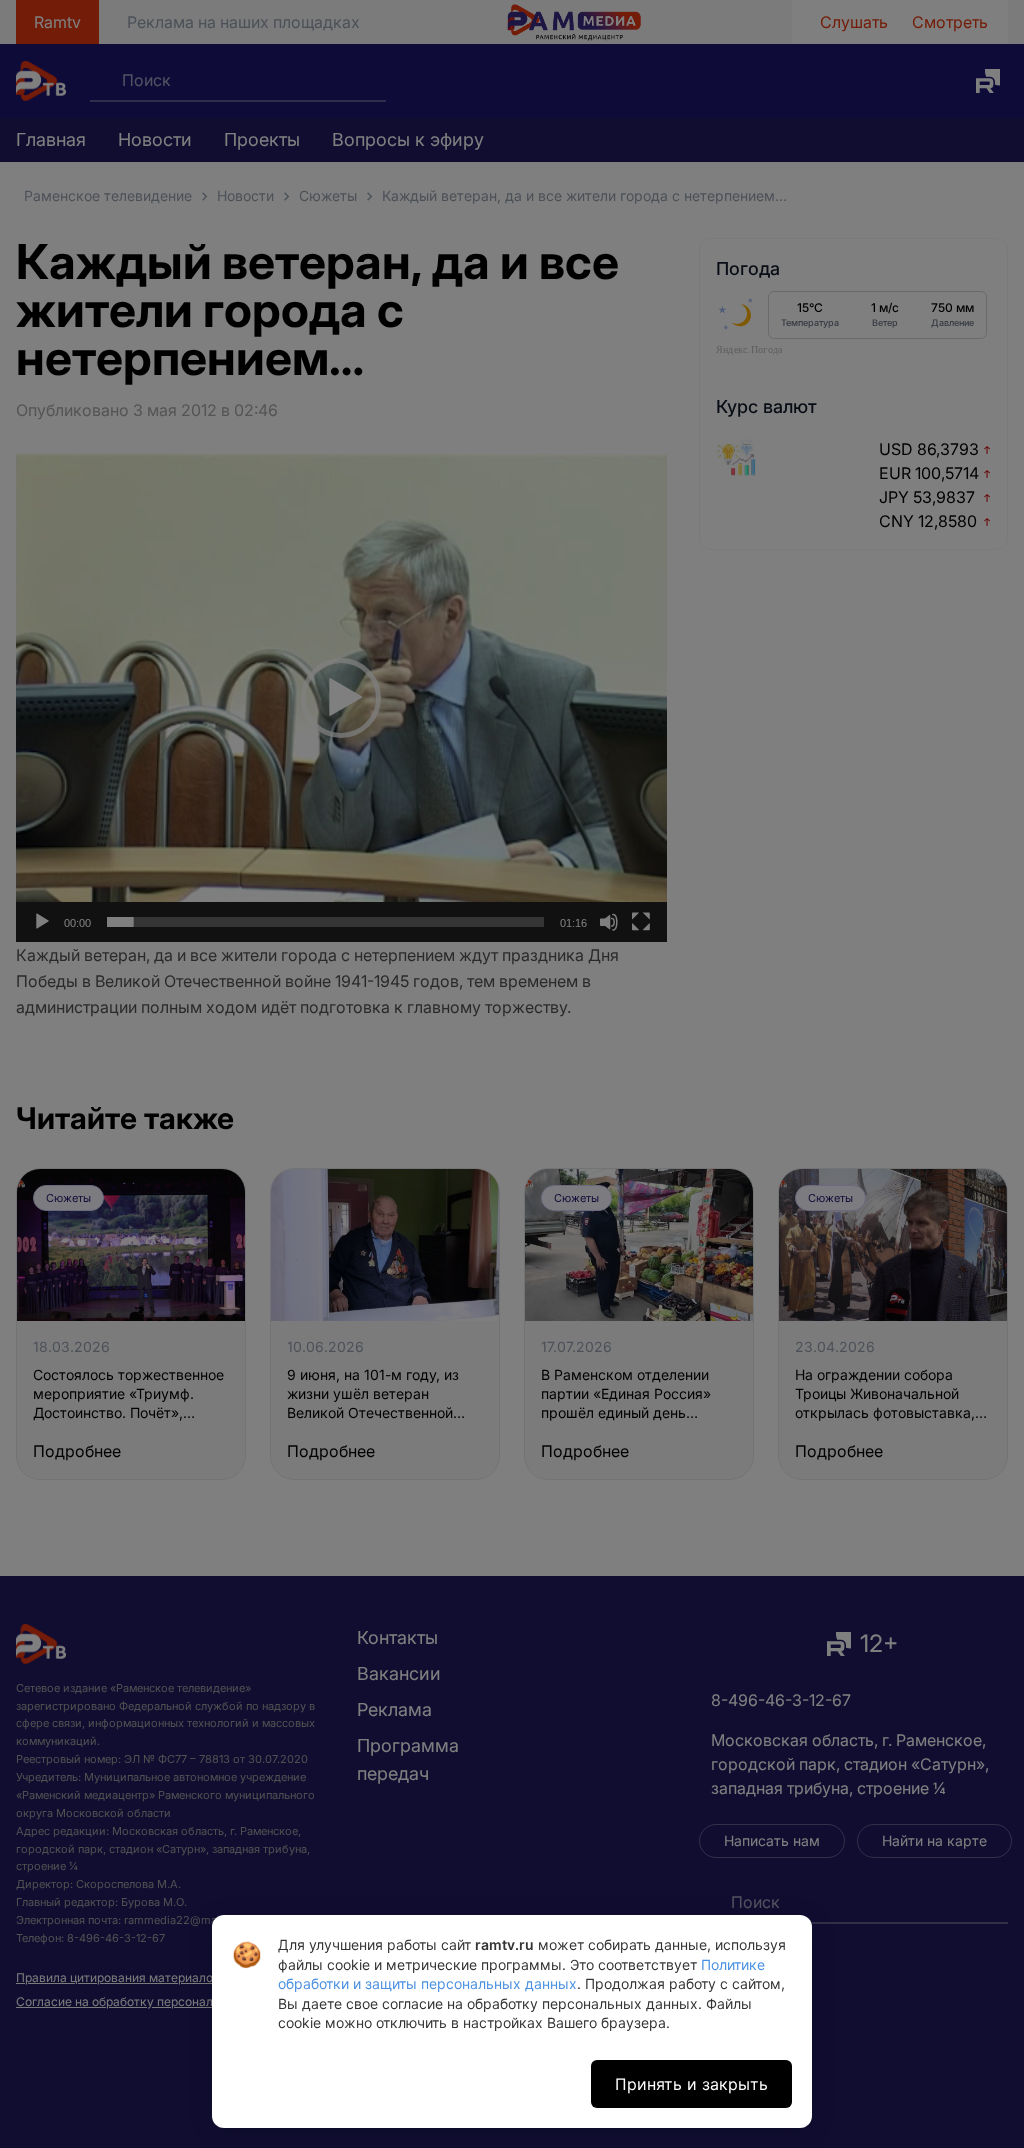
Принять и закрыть (691, 2084)
